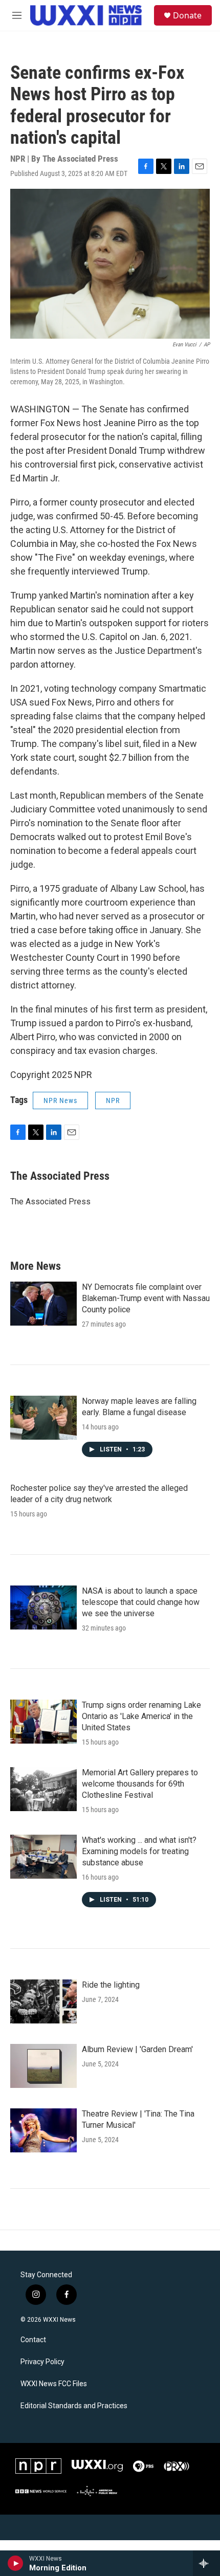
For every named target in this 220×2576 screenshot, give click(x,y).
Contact (33, 2340)
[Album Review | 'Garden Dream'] (43, 2066)
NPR (113, 1100)
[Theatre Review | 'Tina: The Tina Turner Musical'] (43, 2130)
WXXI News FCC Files (54, 2384)
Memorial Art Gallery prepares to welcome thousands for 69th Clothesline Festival (140, 1784)
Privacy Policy (42, 2362)
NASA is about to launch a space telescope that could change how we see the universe (141, 1602)
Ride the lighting (111, 1985)
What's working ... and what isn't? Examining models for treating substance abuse (139, 1851)
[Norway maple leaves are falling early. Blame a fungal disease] (43, 1418)
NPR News (60, 1100)
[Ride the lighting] (43, 2001)
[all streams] (206, 2563)
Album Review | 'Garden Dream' (137, 2049)
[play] (16, 2563)
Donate (187, 15)
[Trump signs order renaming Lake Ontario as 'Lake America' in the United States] (43, 1722)
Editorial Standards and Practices (74, 2406)
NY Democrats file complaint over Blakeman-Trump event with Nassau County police (146, 1298)
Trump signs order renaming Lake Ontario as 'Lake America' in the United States (141, 1716)
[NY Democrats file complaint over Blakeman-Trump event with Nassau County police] (43, 1304)
